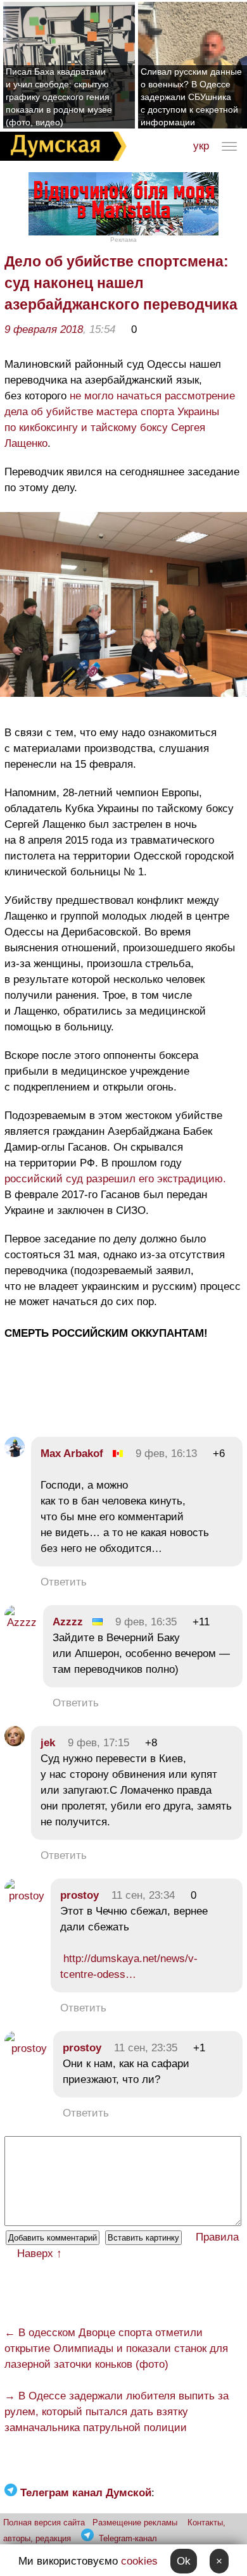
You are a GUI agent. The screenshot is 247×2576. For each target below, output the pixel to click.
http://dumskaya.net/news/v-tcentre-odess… (129, 1966)
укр (201, 146)
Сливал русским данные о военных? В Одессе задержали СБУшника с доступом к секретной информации (191, 97)
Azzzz (68, 1622)
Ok (184, 2561)
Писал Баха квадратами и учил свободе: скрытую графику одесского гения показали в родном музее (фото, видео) (59, 97)
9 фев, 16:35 (146, 1622)
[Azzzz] (21, 1623)
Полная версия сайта (44, 2523)
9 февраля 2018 (44, 329)
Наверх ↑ (40, 2254)
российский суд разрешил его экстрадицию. (115, 1179)
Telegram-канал (128, 2538)
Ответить (64, 1582)
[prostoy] (24, 1896)
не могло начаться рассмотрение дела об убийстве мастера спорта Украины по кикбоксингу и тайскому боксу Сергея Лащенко (120, 420)
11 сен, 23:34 (143, 1895)
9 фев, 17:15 (98, 1743)
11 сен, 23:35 (146, 2048)
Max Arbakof (72, 1454)
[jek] (15, 1743)
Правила (217, 2237)
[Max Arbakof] (15, 1454)
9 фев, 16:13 (166, 1454)
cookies (139, 2561)
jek (48, 1743)
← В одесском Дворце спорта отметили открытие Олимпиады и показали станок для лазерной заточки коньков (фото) (116, 2348)
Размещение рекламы (135, 2523)
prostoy (79, 1895)
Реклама (123, 240)
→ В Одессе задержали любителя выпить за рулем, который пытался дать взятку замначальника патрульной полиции (117, 2412)
